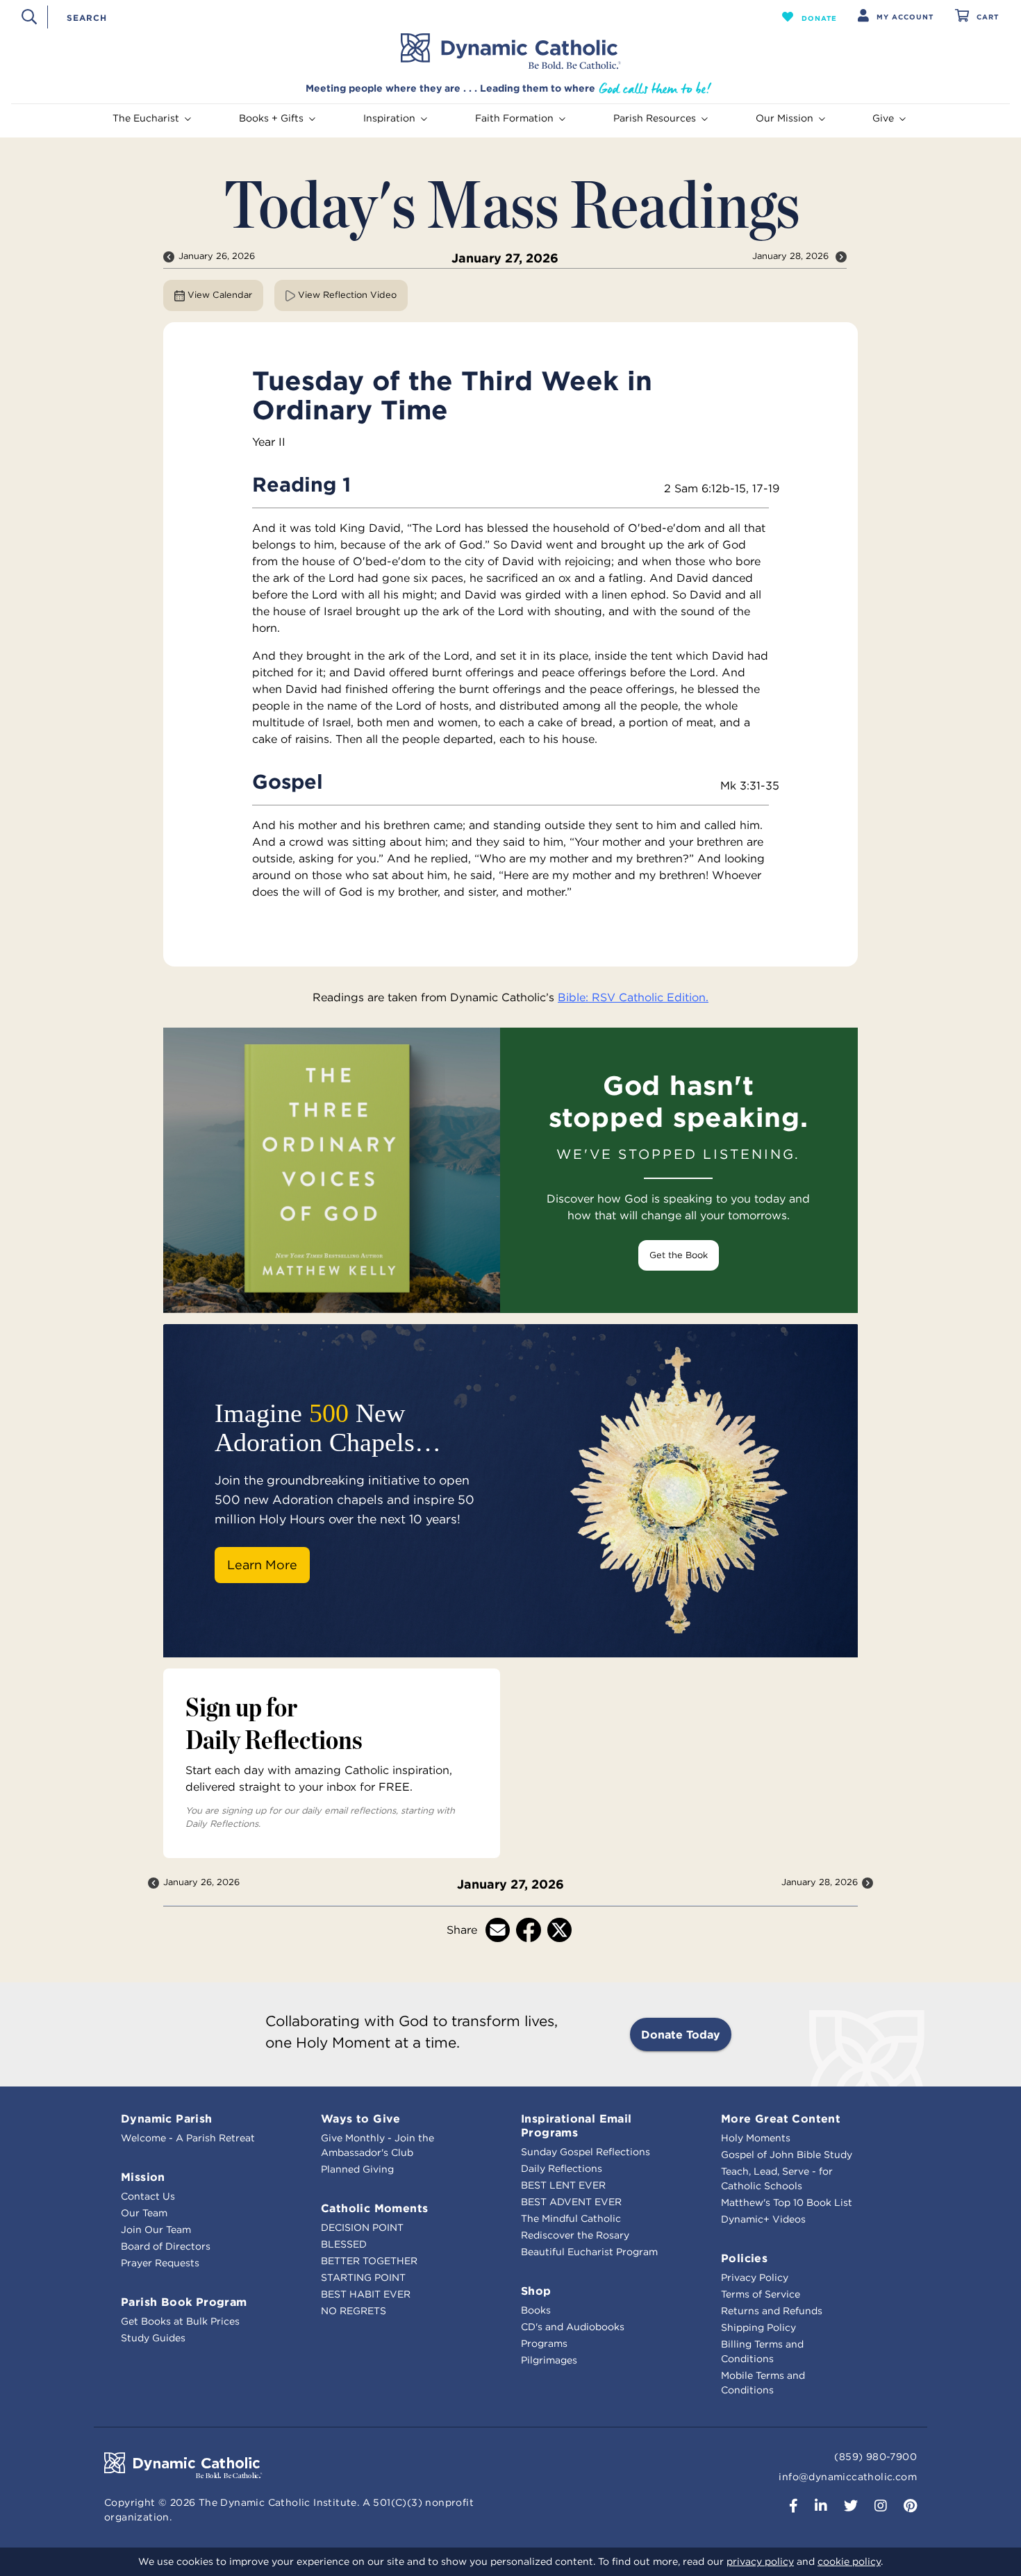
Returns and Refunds (772, 2311)
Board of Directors (166, 2246)
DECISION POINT (362, 2227)
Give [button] (883, 118)
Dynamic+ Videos (763, 2219)
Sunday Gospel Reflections (586, 2152)
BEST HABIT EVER (366, 2294)
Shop (536, 2291)
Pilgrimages (549, 2360)
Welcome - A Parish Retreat (188, 2138)
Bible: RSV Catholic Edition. (633, 997)
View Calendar (218, 295)
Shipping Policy (758, 2327)
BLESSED (344, 2244)
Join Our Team (156, 2230)
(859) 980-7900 (875, 2457)
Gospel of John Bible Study (787, 2155)
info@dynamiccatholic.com (848, 2477)
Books (536, 2310)
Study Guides (153, 2338)
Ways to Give (361, 2118)
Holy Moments (756, 2138)
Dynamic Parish (167, 2118)
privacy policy (760, 2561)
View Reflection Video (346, 295)
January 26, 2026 (217, 256)
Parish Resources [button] (655, 118)
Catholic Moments (374, 2208)
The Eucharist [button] (146, 118)
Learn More (262, 1565)
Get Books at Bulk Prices (180, 2321)
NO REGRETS (354, 2311)
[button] (810, 17)
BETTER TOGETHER (369, 2261)
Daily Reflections (562, 2168)
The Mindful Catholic (571, 2218)
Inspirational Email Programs (576, 2125)
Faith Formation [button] (514, 118)
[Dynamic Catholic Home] (510, 51)
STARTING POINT (363, 2277)
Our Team (144, 2213)
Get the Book (679, 1255)
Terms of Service (761, 2294)
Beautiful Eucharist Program (589, 2252)
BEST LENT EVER (563, 2185)
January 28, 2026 (792, 256)
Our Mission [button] (785, 118)
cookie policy (849, 2561)
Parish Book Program (184, 2302)
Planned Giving (357, 2169)
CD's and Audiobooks (573, 2327)
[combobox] (390, 17)
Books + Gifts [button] (271, 118)
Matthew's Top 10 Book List (787, 2202)
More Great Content (781, 2118)
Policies (744, 2258)
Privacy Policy (755, 2277)
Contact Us (148, 2196)
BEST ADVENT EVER (571, 2202)
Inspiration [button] (389, 118)
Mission (143, 2177)
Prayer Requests (160, 2263)
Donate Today (681, 2034)
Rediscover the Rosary (575, 2235)
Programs (544, 2343)
